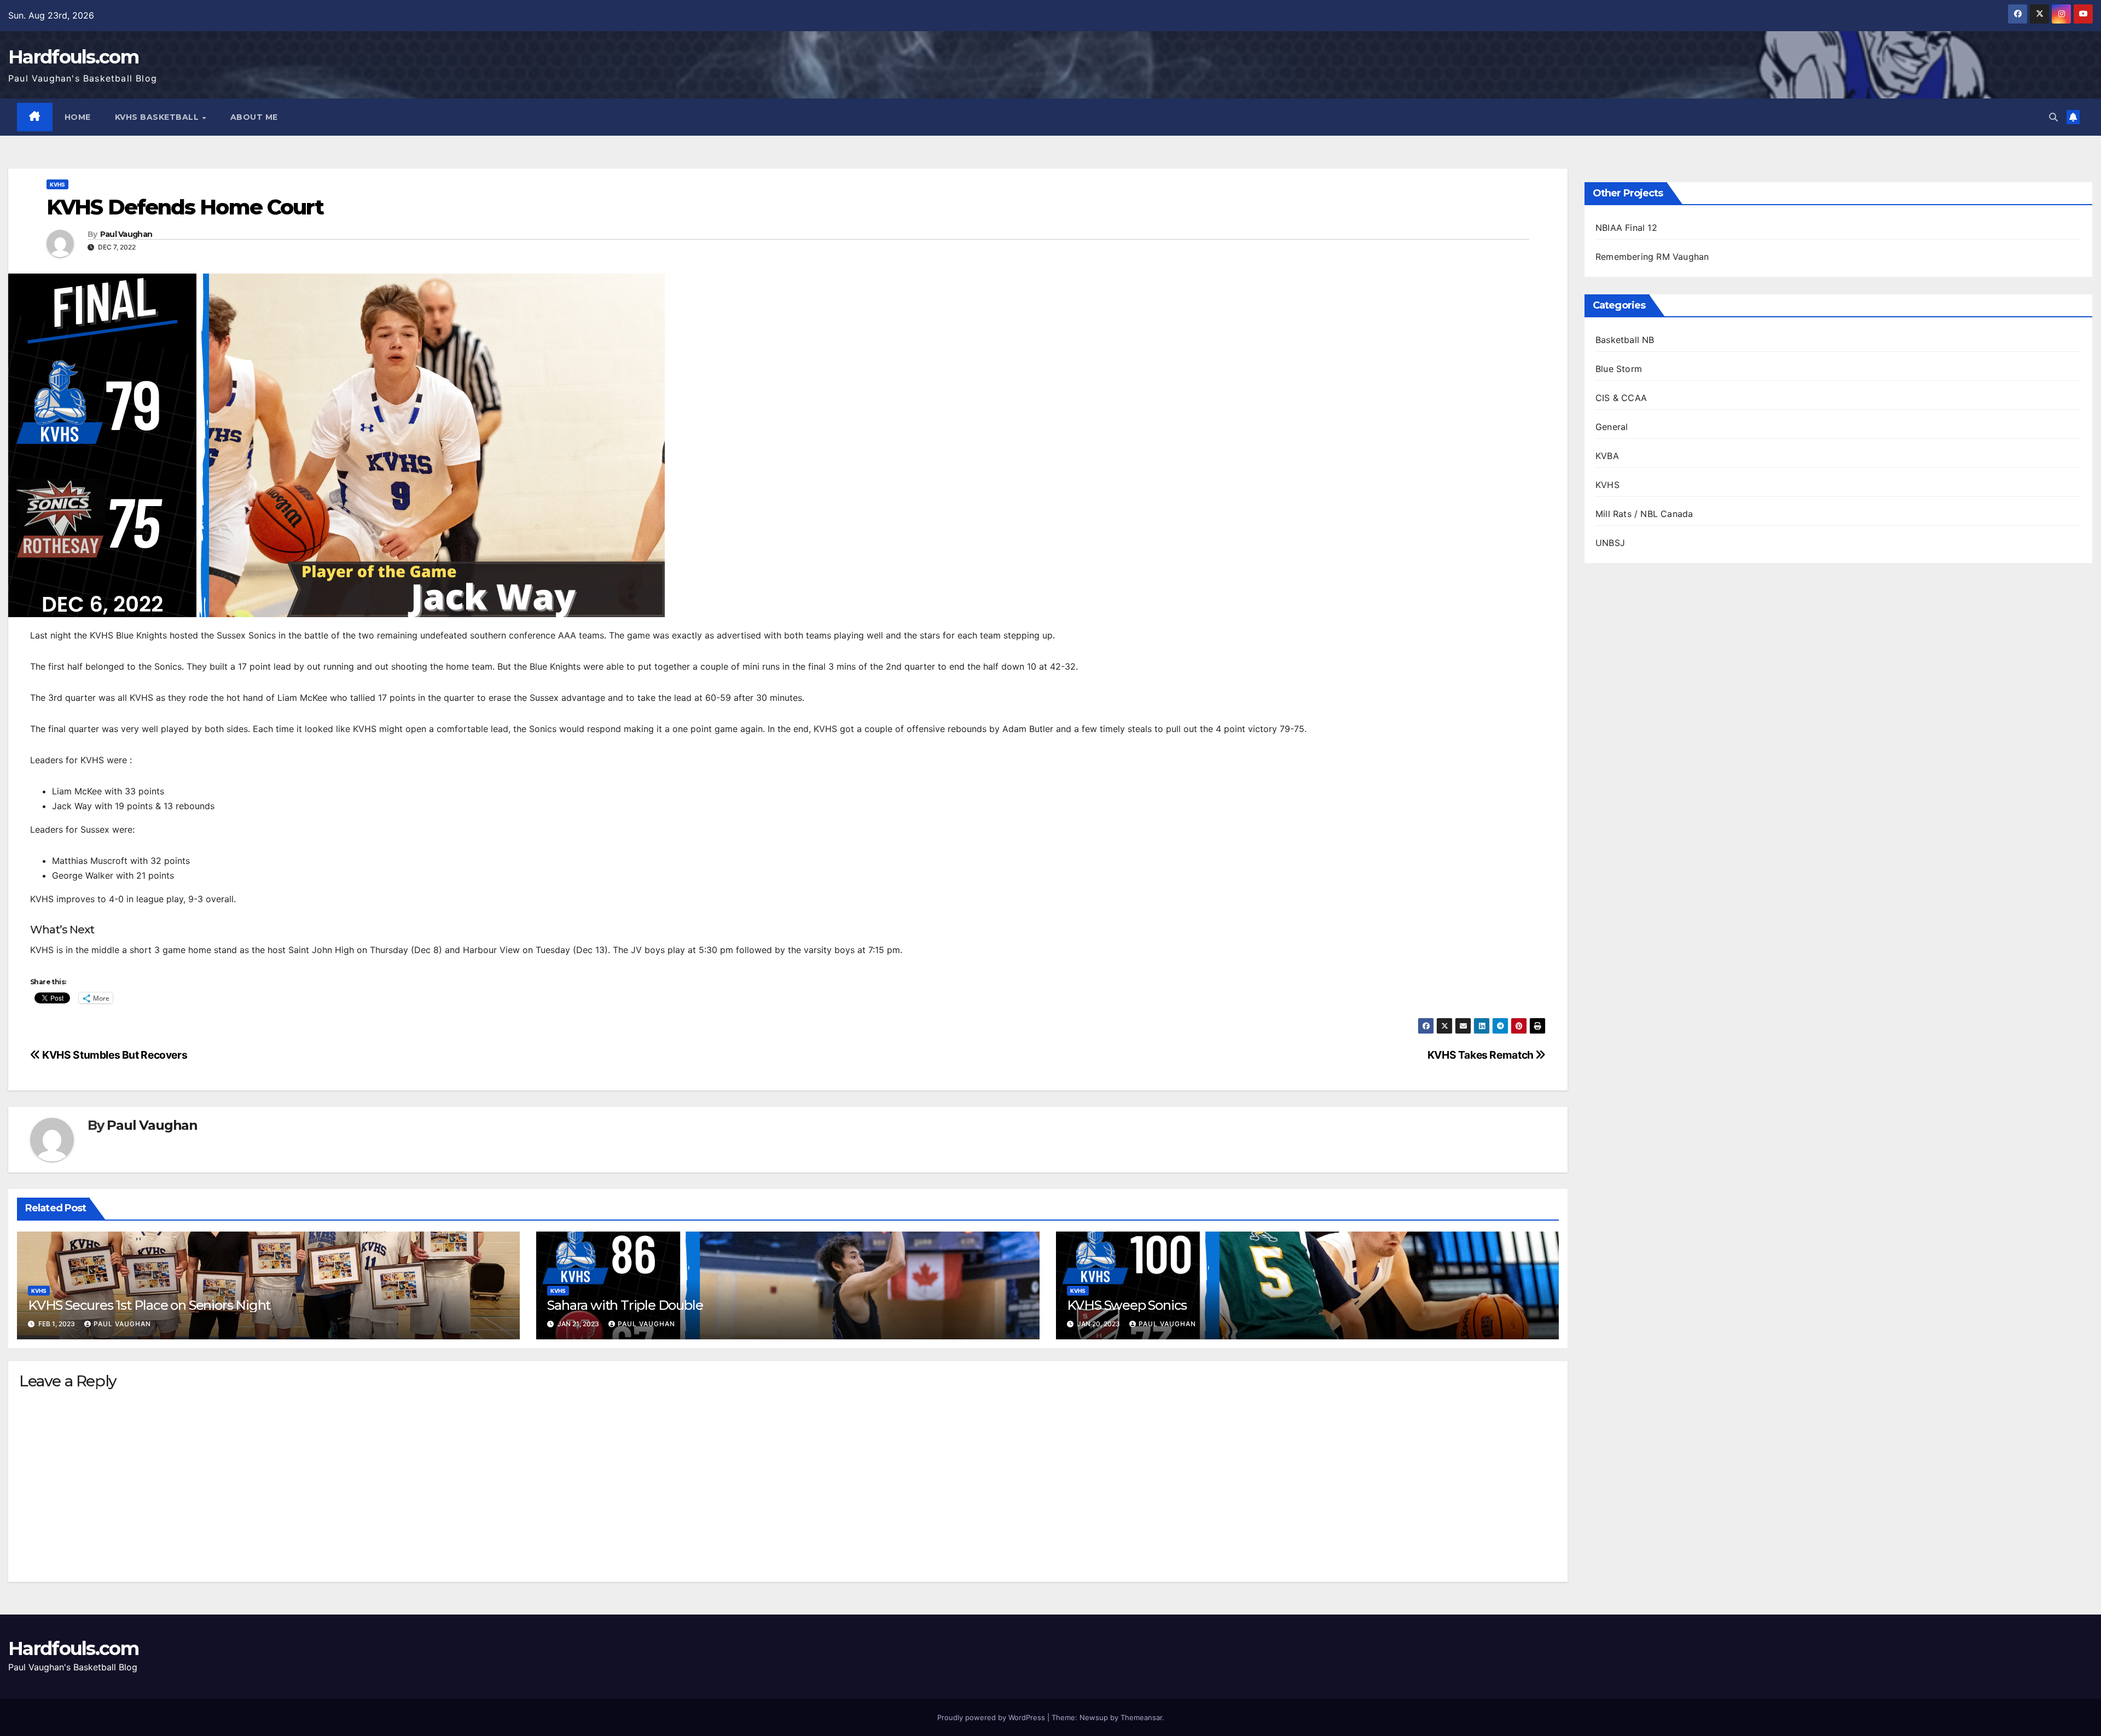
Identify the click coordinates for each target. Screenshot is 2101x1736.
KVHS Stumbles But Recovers (114, 1055)
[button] (2053, 117)
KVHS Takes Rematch (1482, 1055)
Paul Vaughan (126, 234)
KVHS (57, 184)
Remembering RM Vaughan (1652, 257)
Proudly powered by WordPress (992, 1717)
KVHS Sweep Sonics (1127, 1305)
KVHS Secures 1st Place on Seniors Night (149, 1305)
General (1612, 427)
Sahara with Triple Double (625, 1305)
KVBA (1607, 456)
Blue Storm (1619, 369)
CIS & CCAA (1621, 398)
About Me (254, 117)
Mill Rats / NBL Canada (1644, 514)
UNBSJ (1610, 543)
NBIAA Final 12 (1626, 228)
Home (78, 117)
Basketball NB (1625, 340)
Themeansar (1141, 1717)
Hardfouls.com (73, 57)
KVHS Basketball (158, 117)
